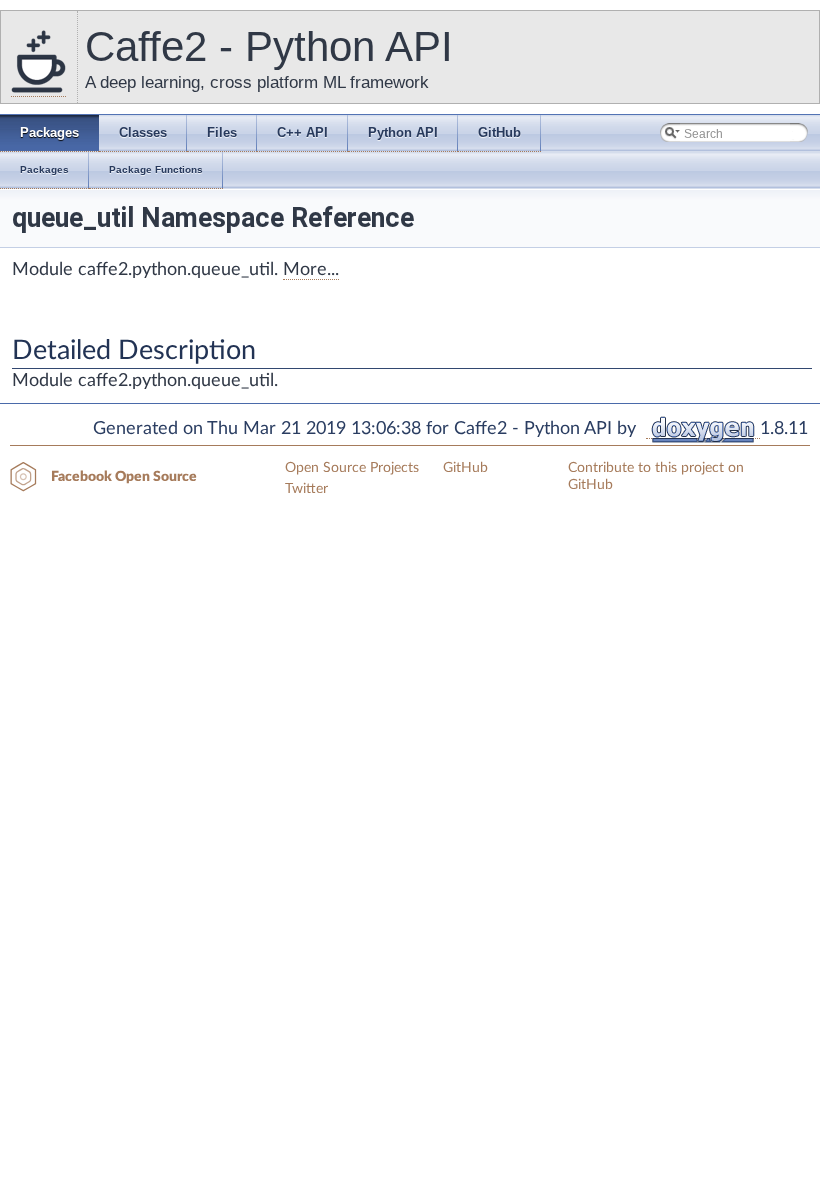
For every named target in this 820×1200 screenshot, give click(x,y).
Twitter (306, 489)
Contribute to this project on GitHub (656, 476)
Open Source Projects (352, 468)
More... (311, 270)
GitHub (465, 468)
